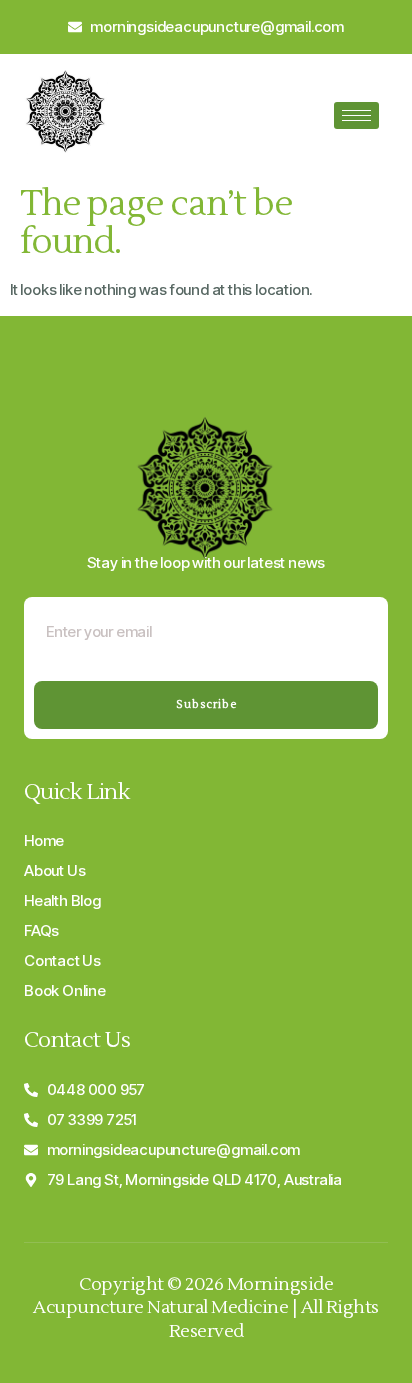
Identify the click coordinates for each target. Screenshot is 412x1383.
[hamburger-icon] (356, 115)
